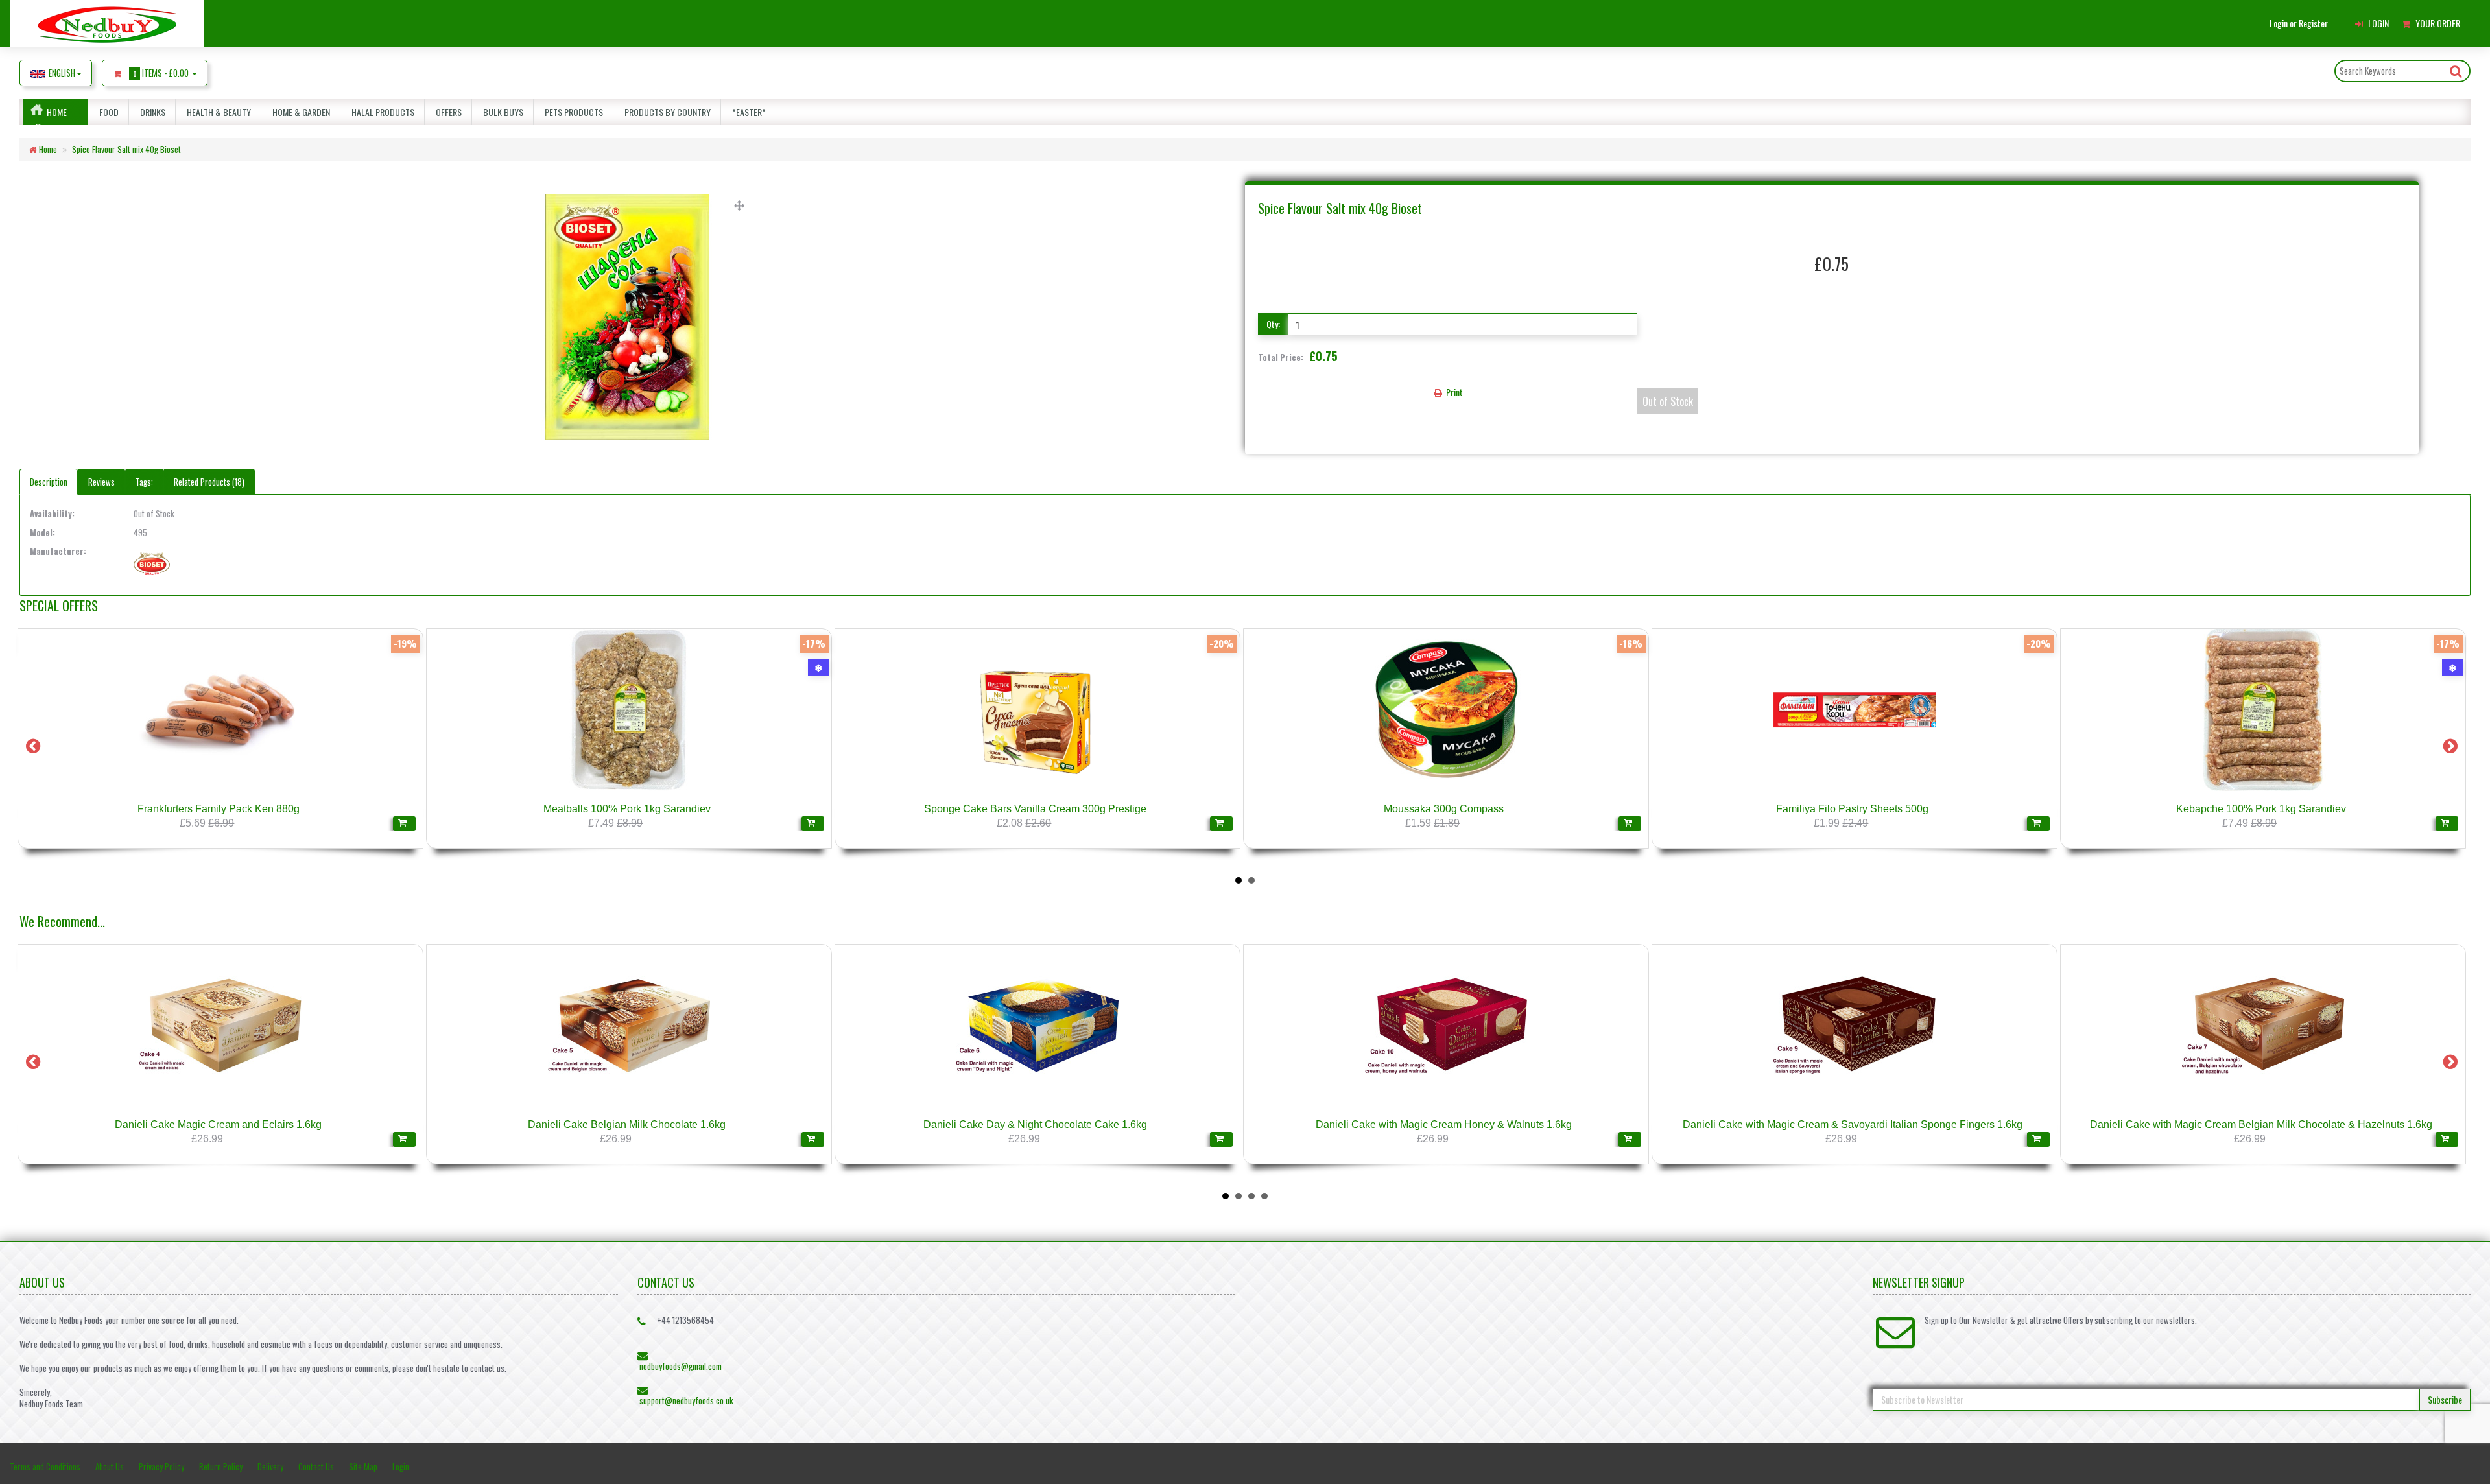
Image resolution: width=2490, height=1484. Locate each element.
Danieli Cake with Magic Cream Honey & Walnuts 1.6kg (1444, 1125)
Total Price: (1298, 356)
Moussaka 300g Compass (1444, 809)
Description (49, 482)
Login (401, 1466)
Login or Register (2299, 23)
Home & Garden (299, 112)
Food (107, 112)
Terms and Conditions (45, 1466)
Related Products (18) (209, 482)
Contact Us (316, 1466)
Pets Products (572, 112)
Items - (161, 73)
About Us (110, 1466)
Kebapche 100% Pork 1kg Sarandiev (2261, 809)
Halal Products (381, 112)
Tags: (144, 482)
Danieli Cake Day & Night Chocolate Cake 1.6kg (1035, 1125)
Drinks (151, 112)
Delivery (270, 1466)
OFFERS (447, 112)
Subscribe (2445, 1399)
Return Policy (221, 1466)
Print (1453, 392)
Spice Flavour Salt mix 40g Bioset (126, 149)
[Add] (404, 824)
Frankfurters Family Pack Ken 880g (219, 809)
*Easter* (747, 112)
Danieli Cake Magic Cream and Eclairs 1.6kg (218, 1125)
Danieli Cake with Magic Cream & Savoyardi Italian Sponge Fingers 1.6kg (1853, 1125)
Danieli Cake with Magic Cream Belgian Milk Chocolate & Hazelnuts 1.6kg (2261, 1125)
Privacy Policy (161, 1466)
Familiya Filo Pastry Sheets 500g (1852, 809)
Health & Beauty (217, 112)
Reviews (101, 482)
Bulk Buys (501, 112)
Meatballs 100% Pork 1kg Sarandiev (627, 809)
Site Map (363, 1466)
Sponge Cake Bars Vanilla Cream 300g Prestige (1035, 809)
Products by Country (666, 112)
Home (57, 112)
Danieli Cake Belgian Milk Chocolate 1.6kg (627, 1125)
